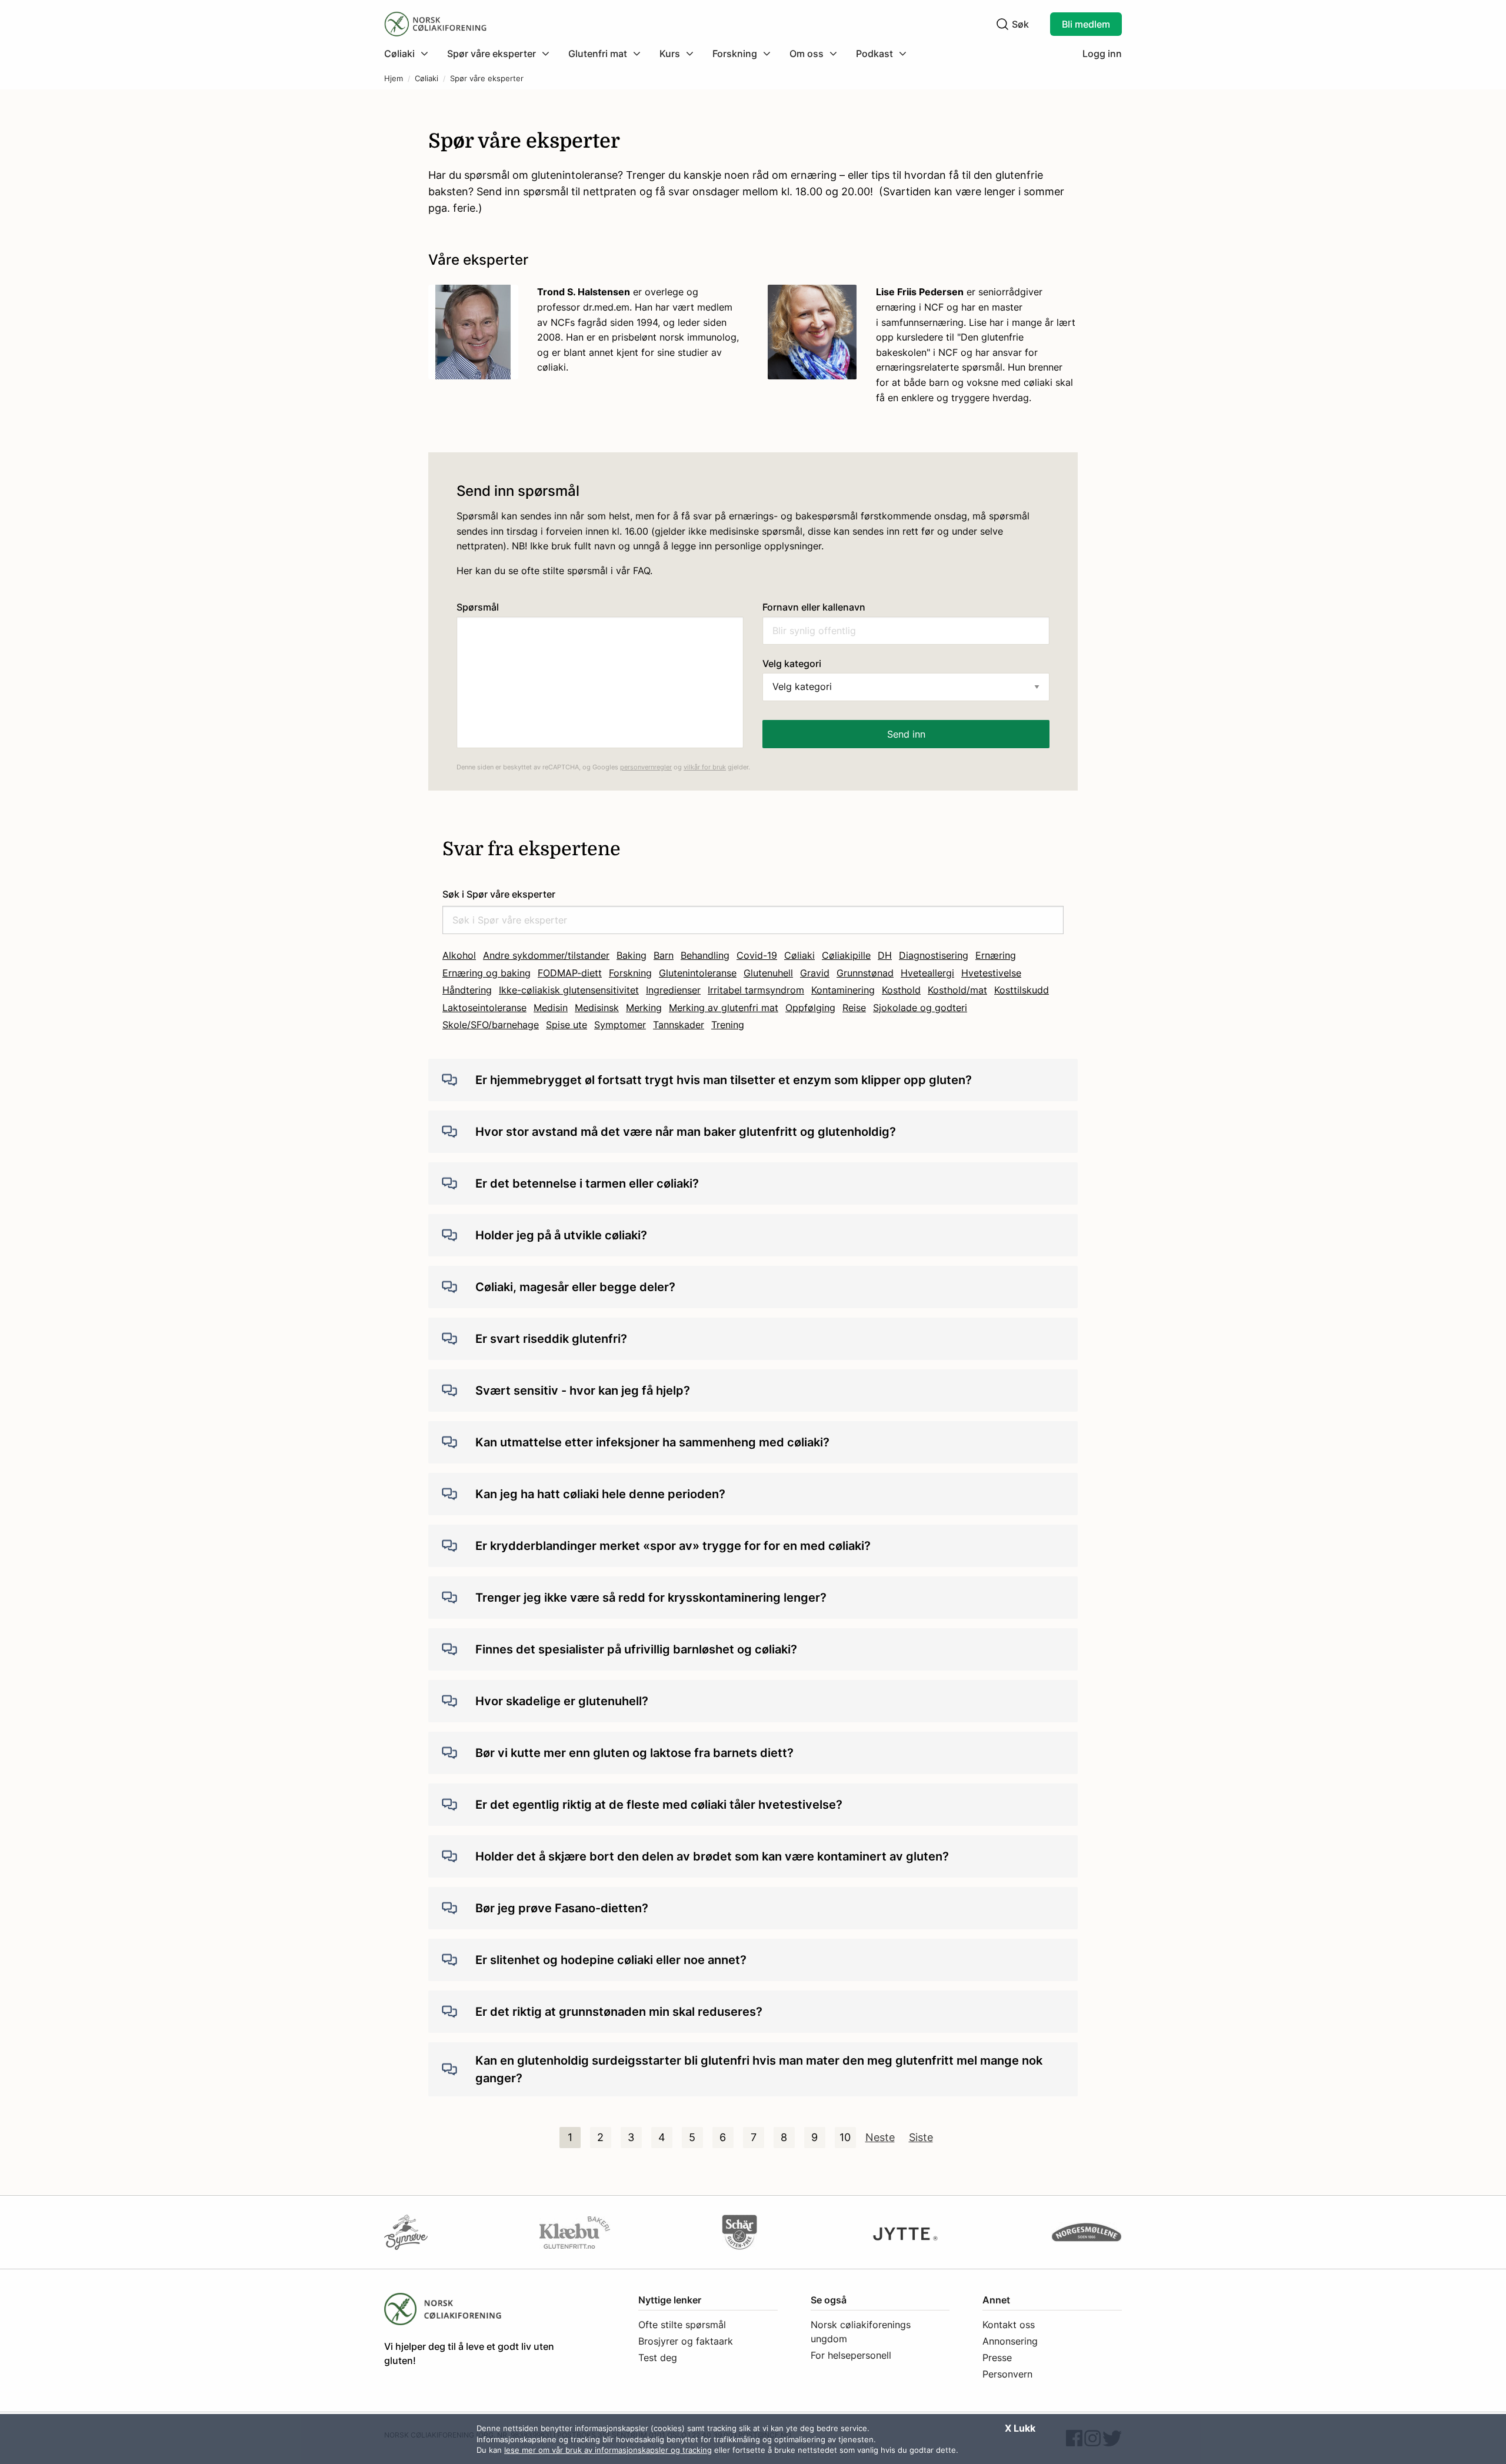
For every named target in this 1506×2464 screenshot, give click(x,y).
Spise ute (567, 1025)
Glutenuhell (768, 973)
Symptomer (620, 1025)
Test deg (658, 2358)
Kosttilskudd (1022, 990)
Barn (664, 955)
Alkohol (459, 955)
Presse (997, 2358)
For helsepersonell (851, 2355)
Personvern (1007, 2374)
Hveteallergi (927, 973)
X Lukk (1020, 2428)
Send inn (906, 734)
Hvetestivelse (991, 973)
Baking (632, 955)
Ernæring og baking (487, 973)
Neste (880, 2137)
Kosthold (901, 990)
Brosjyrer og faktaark (686, 2341)
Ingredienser (673, 990)
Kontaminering (843, 990)
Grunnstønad (865, 973)
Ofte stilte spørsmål (682, 2325)
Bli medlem (1086, 24)
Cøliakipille (846, 955)
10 (845, 2137)
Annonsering (1010, 2341)
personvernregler (646, 767)
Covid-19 (757, 955)
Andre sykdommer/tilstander (546, 955)
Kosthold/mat (957, 990)
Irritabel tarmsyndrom (756, 990)
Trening (728, 1025)
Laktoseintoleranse (484, 1008)
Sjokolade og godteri (920, 1008)
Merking (644, 1008)
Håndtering (467, 990)
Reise (854, 1008)
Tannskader (679, 1025)
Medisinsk (597, 1008)
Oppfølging (810, 1008)
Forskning (630, 973)
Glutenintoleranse (698, 973)
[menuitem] (411, 54)
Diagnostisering (934, 955)
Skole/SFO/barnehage (491, 1025)
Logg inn (1102, 54)
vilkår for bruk (705, 767)
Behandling (705, 955)
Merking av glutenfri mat (724, 1008)
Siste (921, 2137)
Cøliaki (427, 79)
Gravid (815, 973)
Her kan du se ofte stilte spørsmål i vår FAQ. (554, 571)
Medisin (551, 1008)
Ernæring (996, 955)
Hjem (394, 79)
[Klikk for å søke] (1002, 24)
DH (885, 955)
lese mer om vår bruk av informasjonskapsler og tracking (608, 2450)
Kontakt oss (1009, 2325)
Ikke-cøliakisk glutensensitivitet (569, 990)
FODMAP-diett (570, 973)
